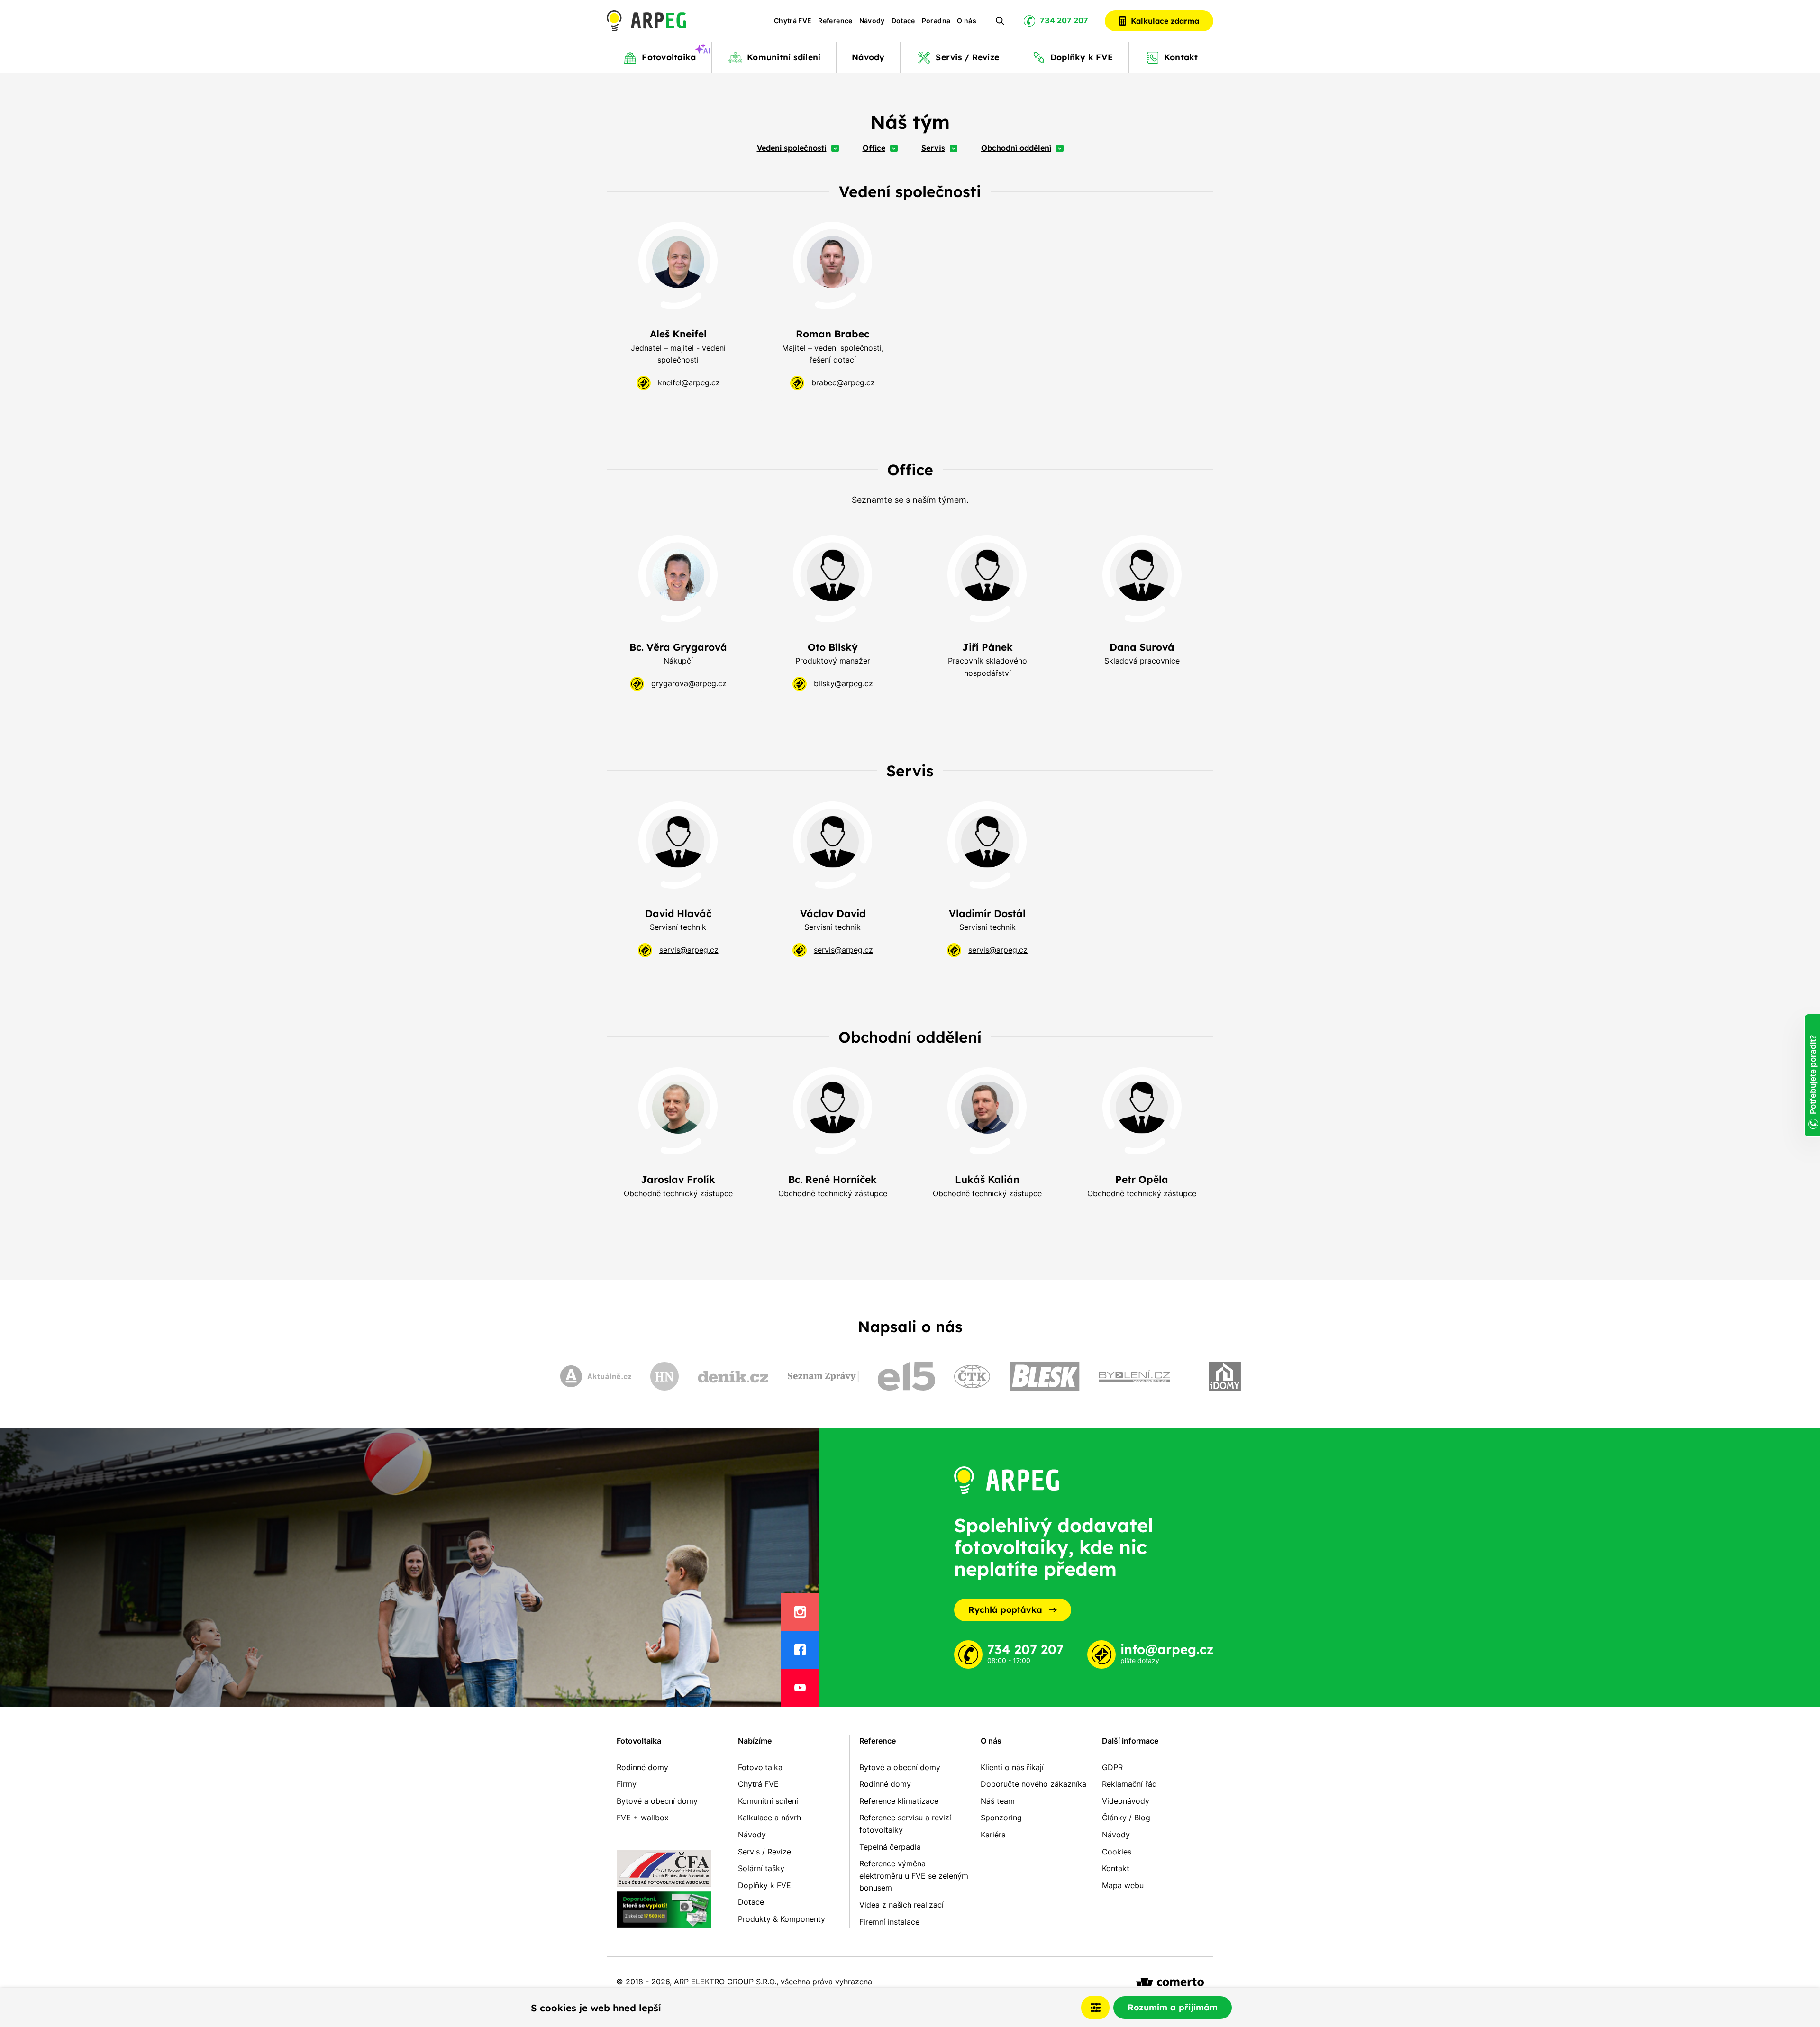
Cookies (1117, 1852)
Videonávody (1126, 1801)
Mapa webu (1123, 1885)
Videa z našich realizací (901, 1905)
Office (874, 148)
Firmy (627, 1784)
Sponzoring (1001, 1818)
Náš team (998, 1801)
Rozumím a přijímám (1173, 2007)
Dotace (903, 21)
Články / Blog (1126, 1818)
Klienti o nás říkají (1012, 1767)
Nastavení (1095, 2008)
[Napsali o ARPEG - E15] (906, 1376)
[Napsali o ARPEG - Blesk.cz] (1045, 1376)
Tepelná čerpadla (890, 1847)
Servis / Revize (764, 1852)
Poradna (936, 21)
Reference (835, 21)
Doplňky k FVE (764, 1885)
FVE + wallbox (643, 1818)
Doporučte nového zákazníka (1033, 1784)
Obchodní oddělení (1016, 148)
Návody (872, 21)
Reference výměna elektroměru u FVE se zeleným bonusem (914, 1876)
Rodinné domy (642, 1767)
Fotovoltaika (639, 1741)
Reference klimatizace (899, 1801)
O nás (967, 21)
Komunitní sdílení (768, 1801)
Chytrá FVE (793, 21)
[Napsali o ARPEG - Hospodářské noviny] (664, 1376)
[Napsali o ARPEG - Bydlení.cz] (1135, 1376)
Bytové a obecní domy (657, 1801)
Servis (933, 148)
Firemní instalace (889, 1922)
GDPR (1112, 1767)
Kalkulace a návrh (769, 1818)
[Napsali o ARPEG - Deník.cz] (733, 1376)
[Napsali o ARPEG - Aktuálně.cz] (596, 1376)
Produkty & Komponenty (782, 1919)
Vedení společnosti (792, 148)
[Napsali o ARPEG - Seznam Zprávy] (823, 1376)
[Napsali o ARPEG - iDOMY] (1225, 1376)
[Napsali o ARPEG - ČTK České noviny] (972, 1377)
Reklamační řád (1129, 1784)
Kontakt (1116, 1868)
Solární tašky (761, 1868)
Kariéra (993, 1835)
